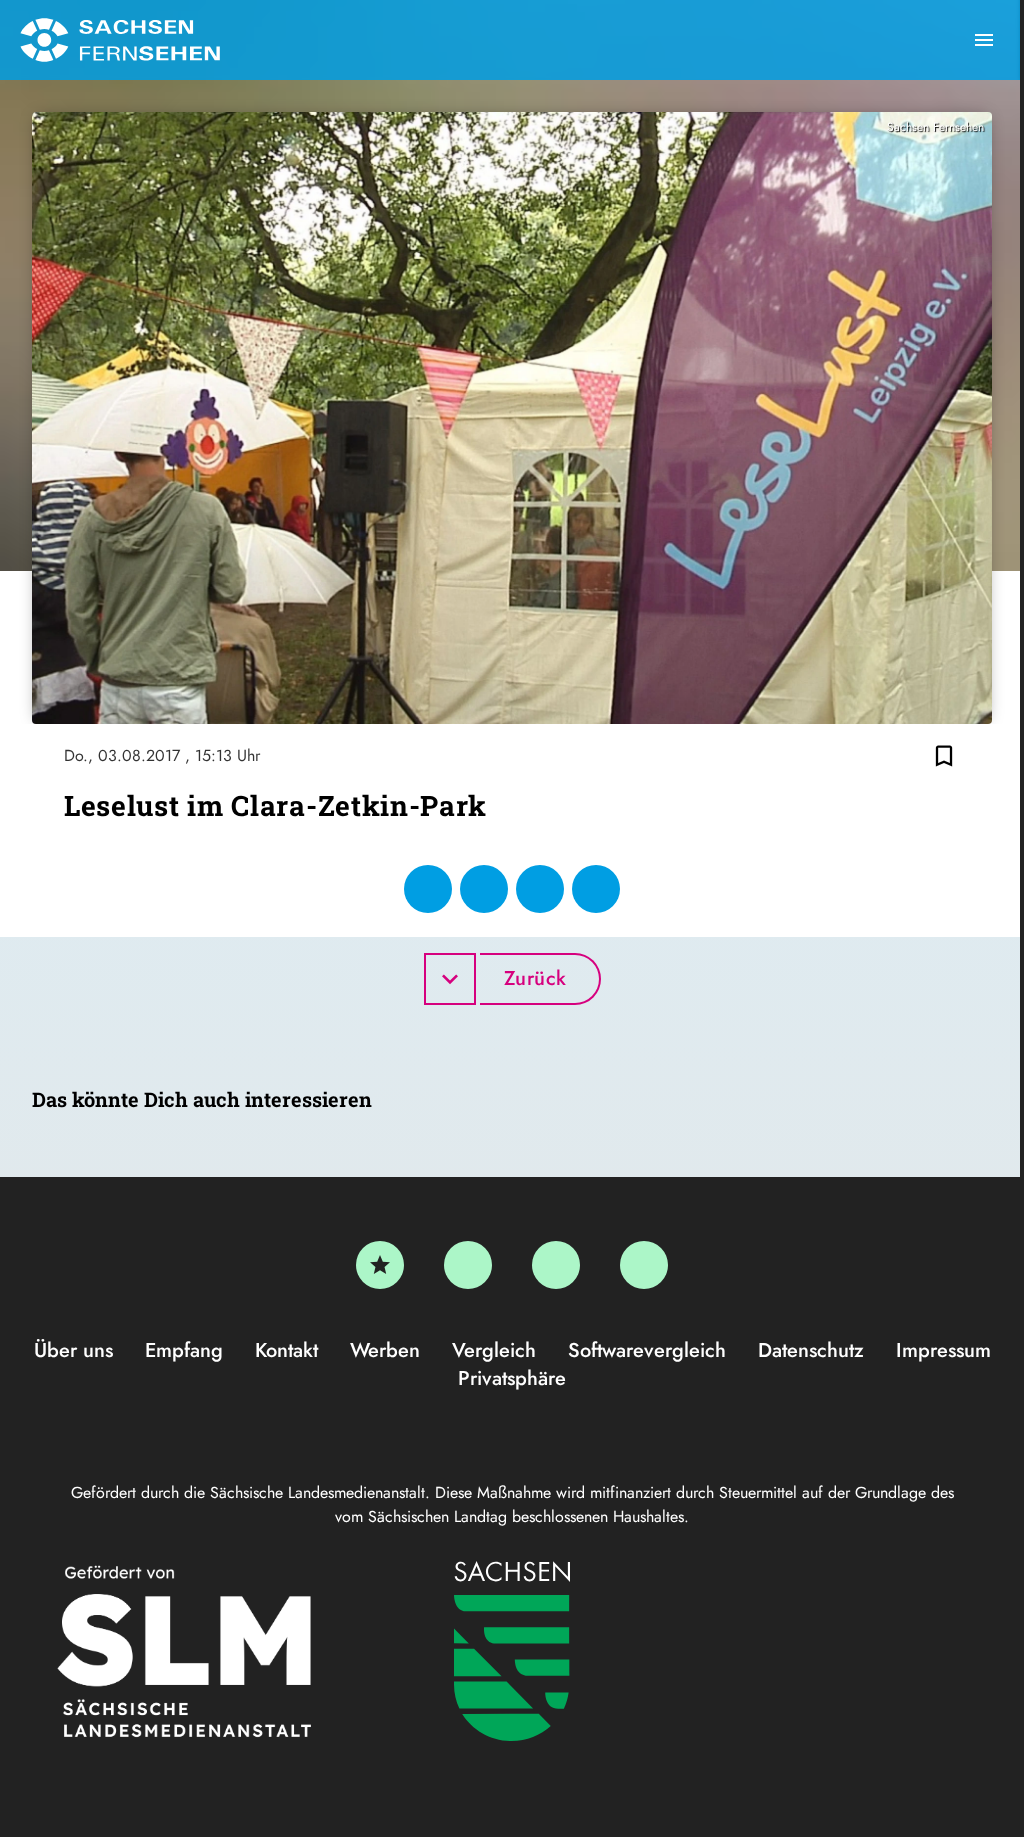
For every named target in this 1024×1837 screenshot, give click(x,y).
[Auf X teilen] (484, 889)
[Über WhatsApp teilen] (540, 889)
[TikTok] (644, 1265)
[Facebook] (468, 1265)
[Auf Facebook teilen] (428, 889)
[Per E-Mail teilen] (596, 889)
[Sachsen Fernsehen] (120, 40)
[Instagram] (556, 1265)
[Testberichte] (380, 1265)
